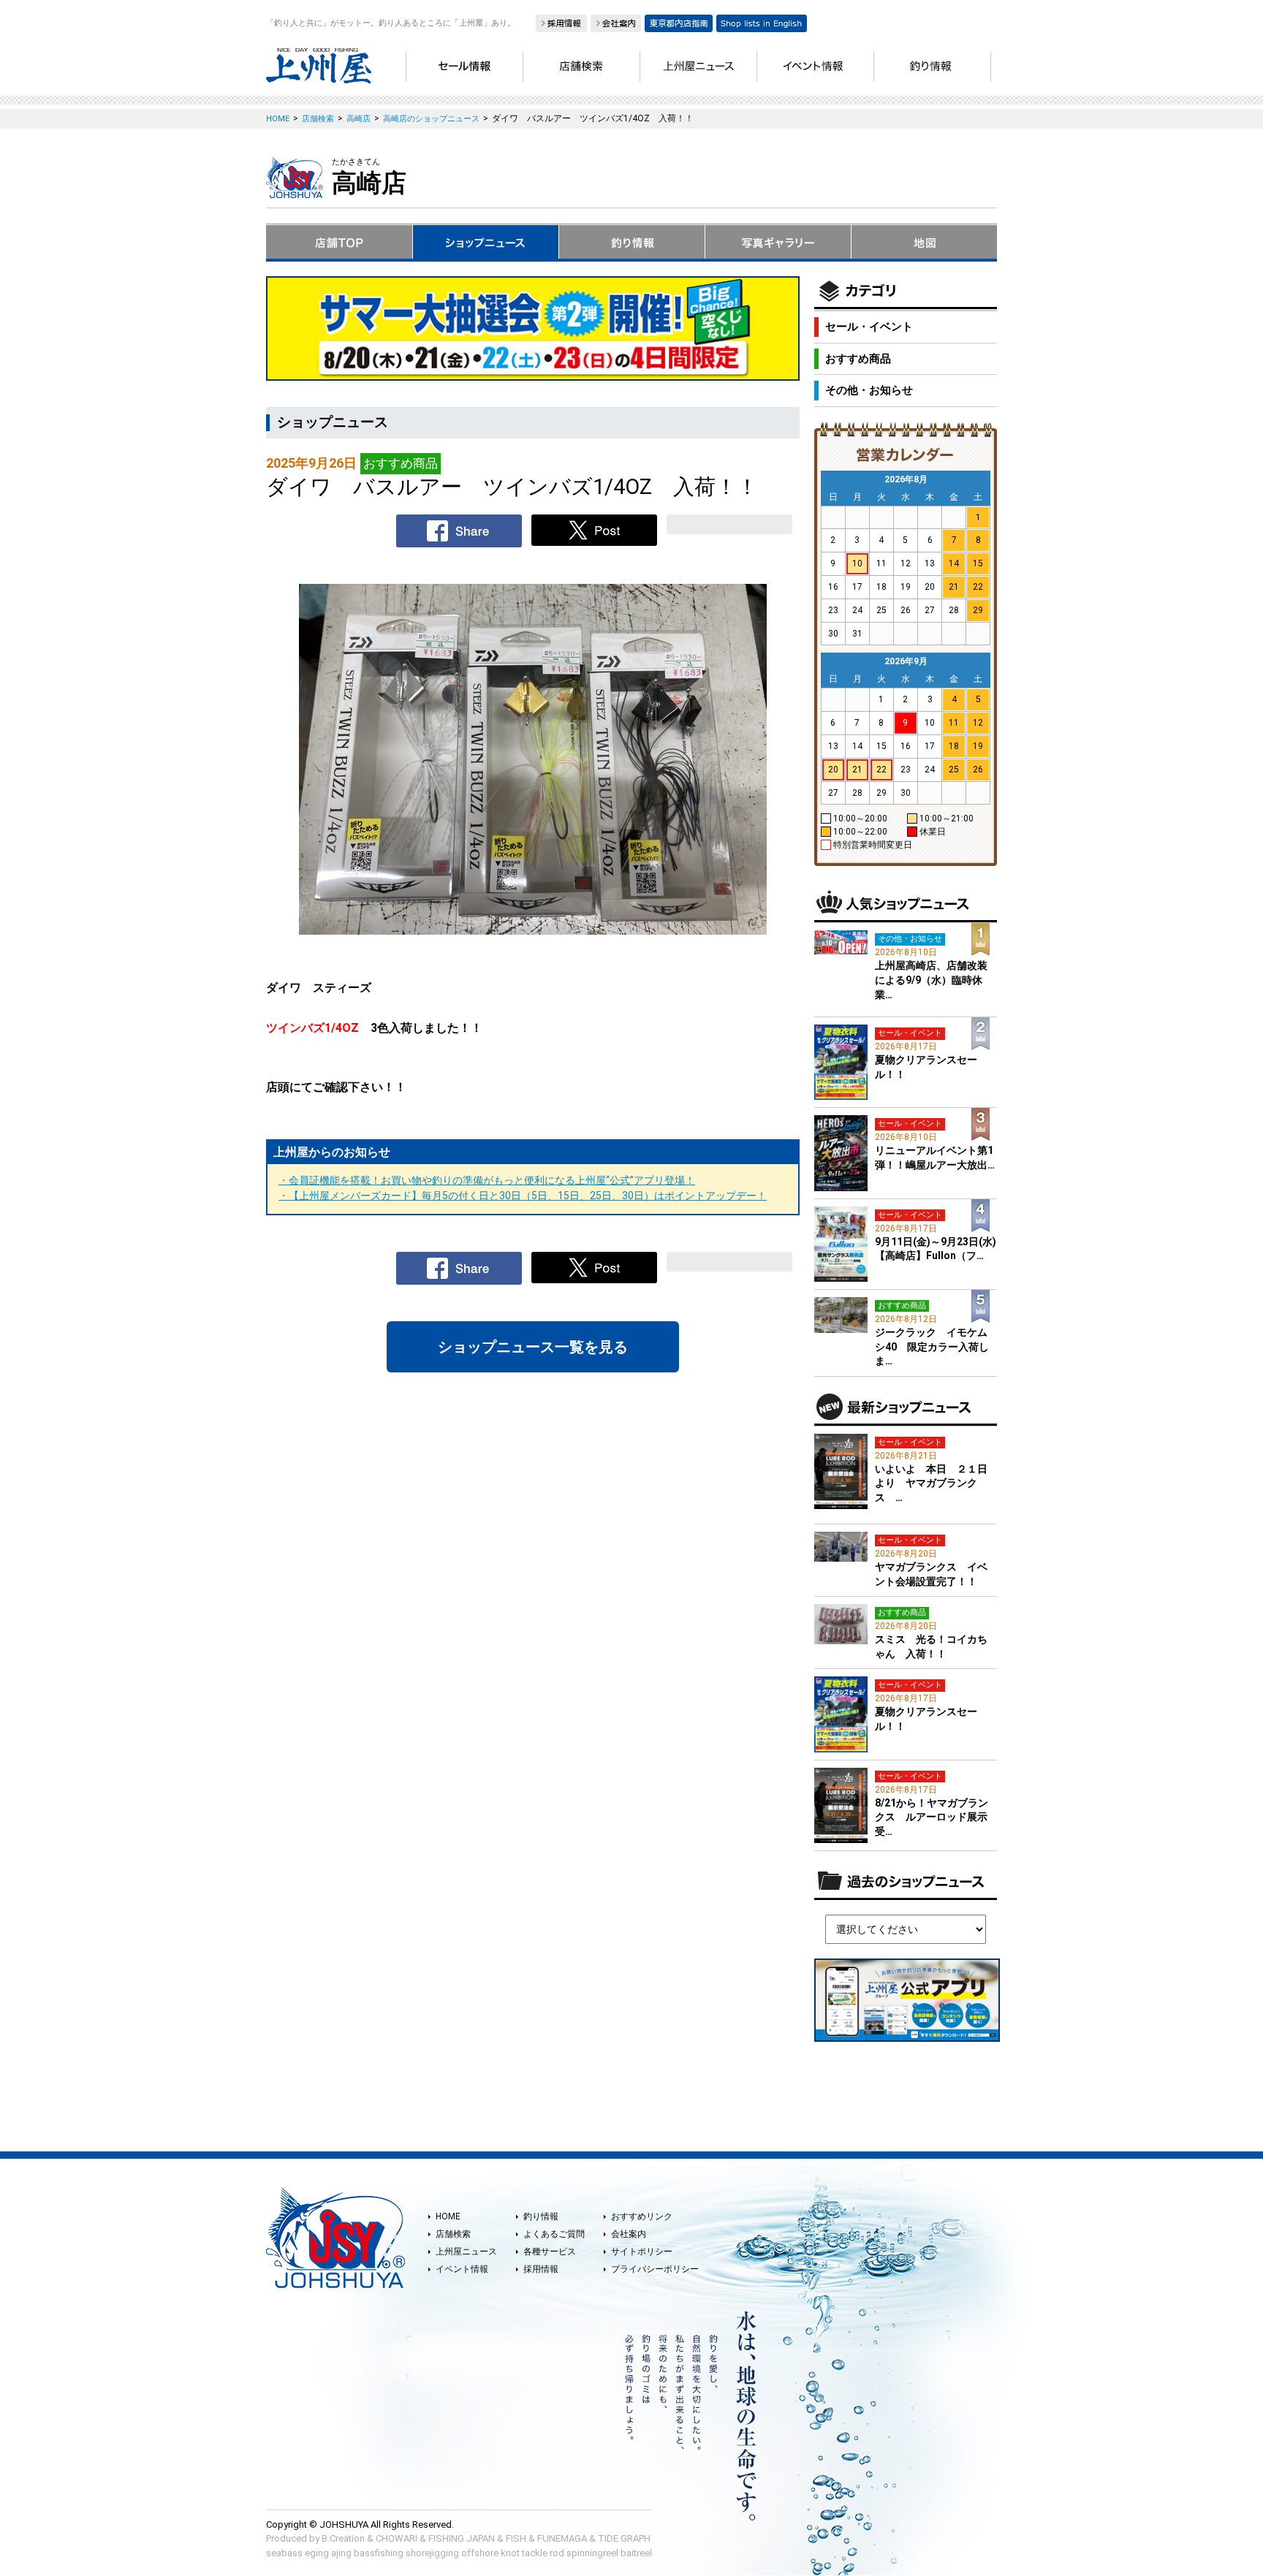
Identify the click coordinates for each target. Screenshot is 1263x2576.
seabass (284, 2553)
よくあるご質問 (554, 2234)
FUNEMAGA (562, 2538)
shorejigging (432, 2553)
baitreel (636, 2553)
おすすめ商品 (858, 359)
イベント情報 (462, 2269)
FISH (516, 2538)
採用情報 (541, 2269)
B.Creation (343, 2538)
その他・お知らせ (869, 390)
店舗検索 (453, 2234)
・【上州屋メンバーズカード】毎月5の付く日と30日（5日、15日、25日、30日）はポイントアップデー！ (523, 1196)
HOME (448, 2216)
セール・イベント (869, 327)
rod (557, 2553)
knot (510, 2553)
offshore (480, 2553)
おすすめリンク (642, 2216)
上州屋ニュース (466, 2252)
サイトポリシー (642, 2252)
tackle (535, 2553)
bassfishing (379, 2553)
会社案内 (629, 2234)
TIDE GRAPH (624, 2538)
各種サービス (550, 2252)
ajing (341, 2553)
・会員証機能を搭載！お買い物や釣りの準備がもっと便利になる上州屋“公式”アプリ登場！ (487, 1180)
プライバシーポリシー (655, 2269)
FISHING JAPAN (462, 2538)
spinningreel (592, 2553)
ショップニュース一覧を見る (533, 1347)
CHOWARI (397, 2538)
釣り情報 (541, 2216)
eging (317, 2553)
